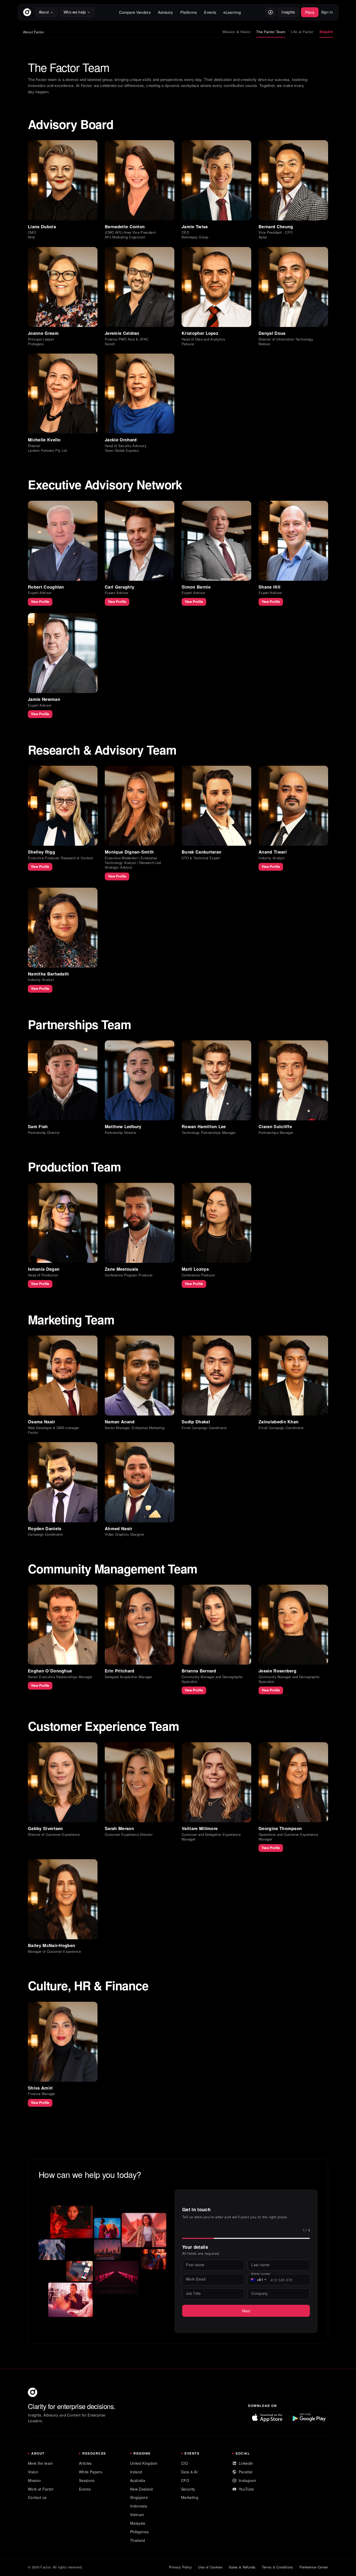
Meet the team (40, 2463)
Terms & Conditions (278, 2567)
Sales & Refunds (242, 2567)
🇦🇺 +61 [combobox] (257, 2280)
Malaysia (138, 2523)
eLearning (232, 12)
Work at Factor (41, 2489)
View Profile (40, 602)
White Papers (91, 2472)
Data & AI (189, 2472)
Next (246, 2311)
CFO (185, 2480)
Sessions (87, 2480)
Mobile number (261, 2274)
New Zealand (142, 2489)
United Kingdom (144, 2463)
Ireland (136, 2472)
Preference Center (314, 2567)
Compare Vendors (135, 12)
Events (85, 2489)
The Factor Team (271, 32)
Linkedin (246, 2463)
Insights (288, 12)
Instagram (247, 2480)
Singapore (139, 2497)
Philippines (139, 2532)
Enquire (326, 32)
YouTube (246, 2489)
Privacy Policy (180, 2567)
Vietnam (137, 2515)
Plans (310, 12)
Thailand (138, 2540)
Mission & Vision (237, 32)
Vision (33, 2472)
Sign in (327, 12)
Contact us (37, 2497)
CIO (185, 2463)
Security (188, 2489)
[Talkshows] (271, 12)
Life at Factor (302, 32)
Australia (138, 2480)
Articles (85, 2463)
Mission (34, 2480)
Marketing (190, 2497)
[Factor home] (27, 12)
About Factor (34, 32)
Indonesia (139, 2506)
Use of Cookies (210, 2567)
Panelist (246, 2472)
